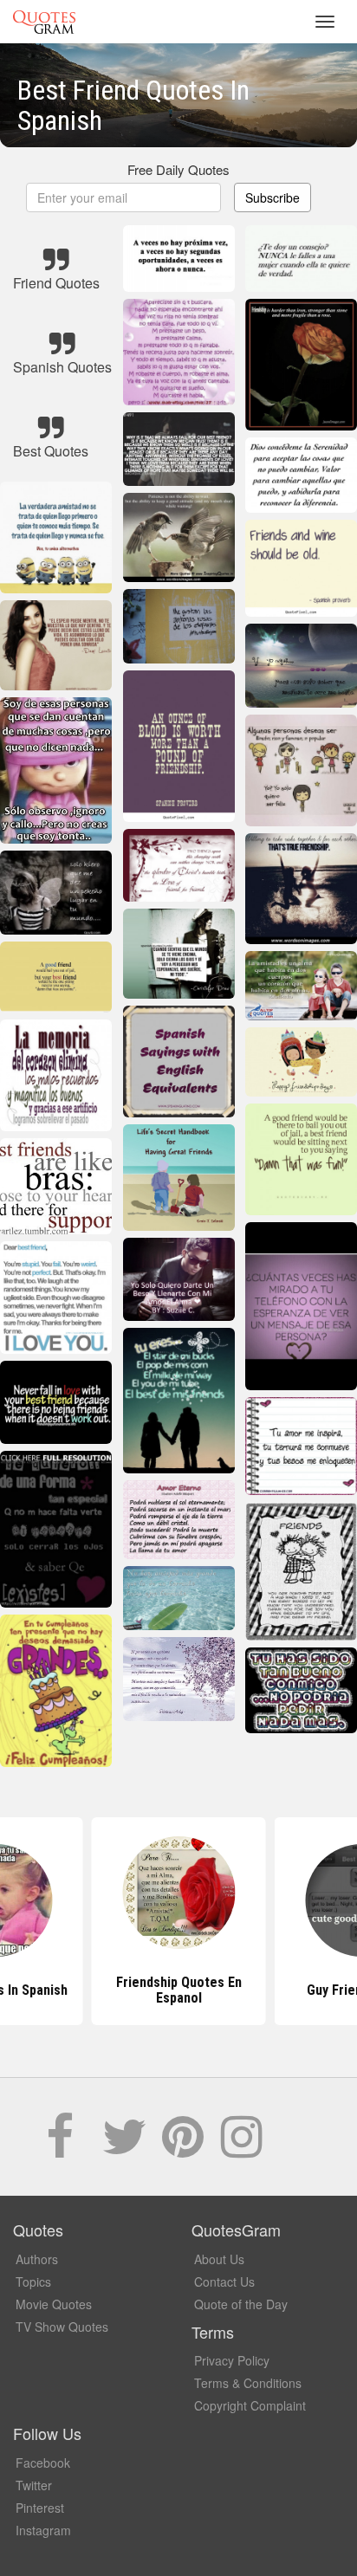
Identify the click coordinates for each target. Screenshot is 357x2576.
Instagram (43, 2530)
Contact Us (224, 2282)
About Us (219, 2259)
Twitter (34, 2485)
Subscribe (273, 197)
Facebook (43, 2463)
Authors (37, 2259)
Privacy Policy (232, 2360)
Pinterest (40, 2508)
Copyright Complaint (250, 2405)
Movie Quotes (54, 2304)
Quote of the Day (241, 2304)
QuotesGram (44, 22)
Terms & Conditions (248, 2383)
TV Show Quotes (62, 2327)
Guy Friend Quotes (178, 1990)
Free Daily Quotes (178, 169)
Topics (33, 2282)
